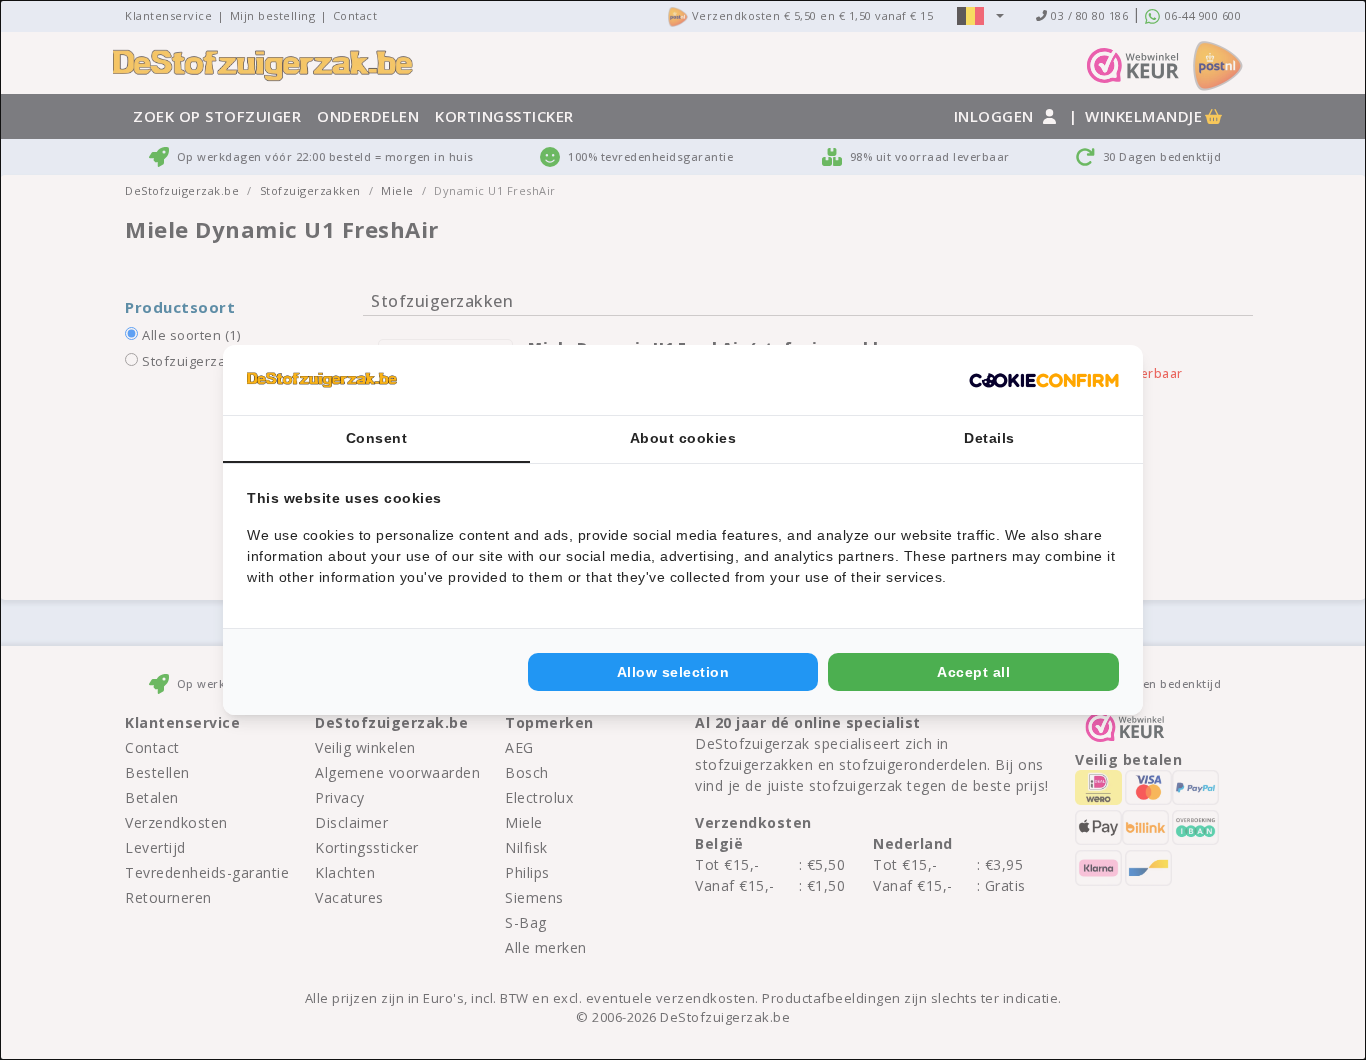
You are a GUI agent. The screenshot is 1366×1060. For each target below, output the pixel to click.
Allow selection (673, 672)
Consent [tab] (377, 438)
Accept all (973, 672)
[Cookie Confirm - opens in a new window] (1044, 380)
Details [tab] (989, 438)
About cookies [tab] (683, 438)
